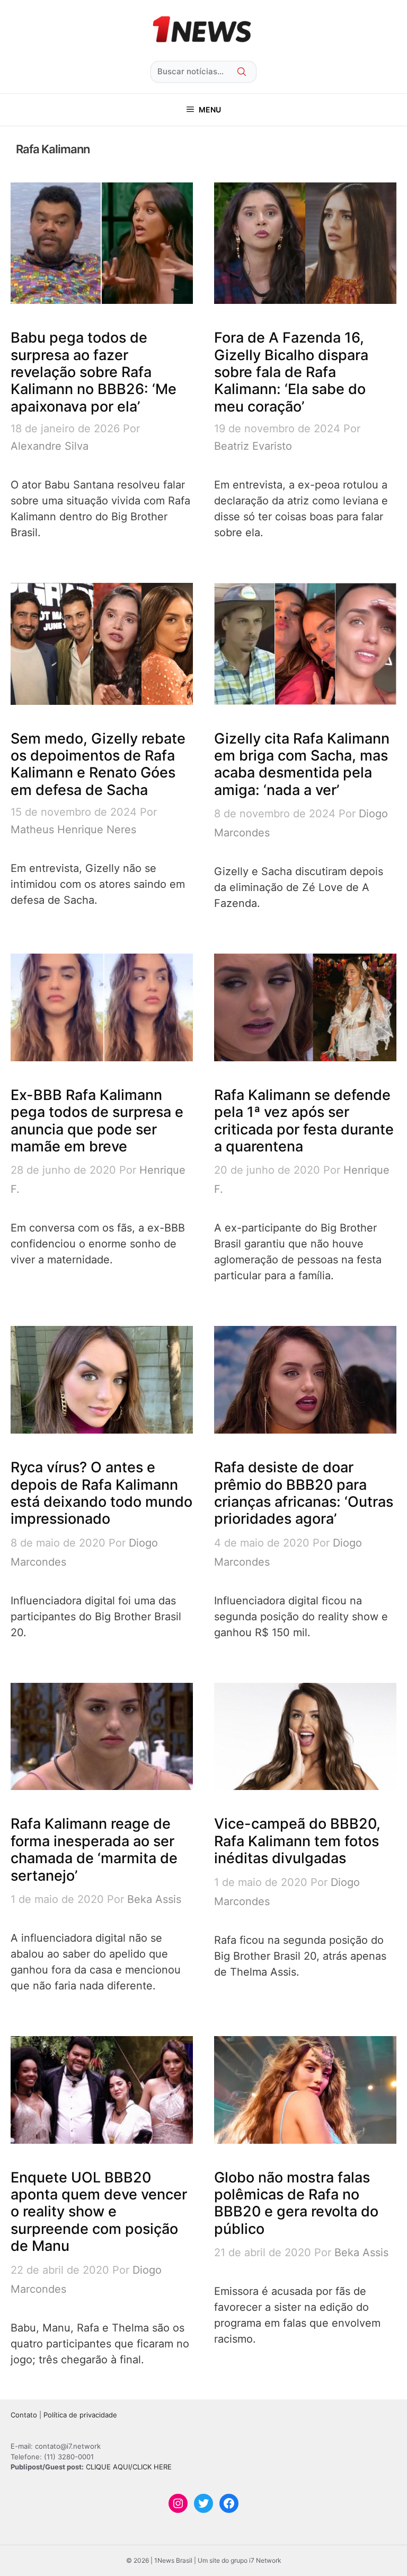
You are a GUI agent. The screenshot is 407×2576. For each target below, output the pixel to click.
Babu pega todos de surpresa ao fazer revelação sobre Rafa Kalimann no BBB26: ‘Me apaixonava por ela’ (94, 372)
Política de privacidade (80, 2415)
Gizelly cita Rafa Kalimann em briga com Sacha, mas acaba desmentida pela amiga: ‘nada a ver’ (302, 764)
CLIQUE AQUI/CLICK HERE (129, 2467)
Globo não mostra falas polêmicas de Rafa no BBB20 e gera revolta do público (296, 2203)
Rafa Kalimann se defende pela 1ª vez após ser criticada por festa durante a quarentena (304, 1121)
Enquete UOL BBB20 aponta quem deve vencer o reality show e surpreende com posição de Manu (99, 2212)
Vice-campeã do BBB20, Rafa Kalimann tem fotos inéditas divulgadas (297, 1841)
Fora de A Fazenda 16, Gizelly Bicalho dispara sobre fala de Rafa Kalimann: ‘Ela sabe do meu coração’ (291, 372)
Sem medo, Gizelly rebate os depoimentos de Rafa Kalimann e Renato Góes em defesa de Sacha (98, 764)
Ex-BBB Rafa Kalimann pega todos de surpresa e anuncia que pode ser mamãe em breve (97, 1121)
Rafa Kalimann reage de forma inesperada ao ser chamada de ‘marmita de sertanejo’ (94, 1849)
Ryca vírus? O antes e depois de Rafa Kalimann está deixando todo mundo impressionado (101, 1493)
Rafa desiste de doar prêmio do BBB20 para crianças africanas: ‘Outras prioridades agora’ (304, 1493)
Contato (24, 2415)
